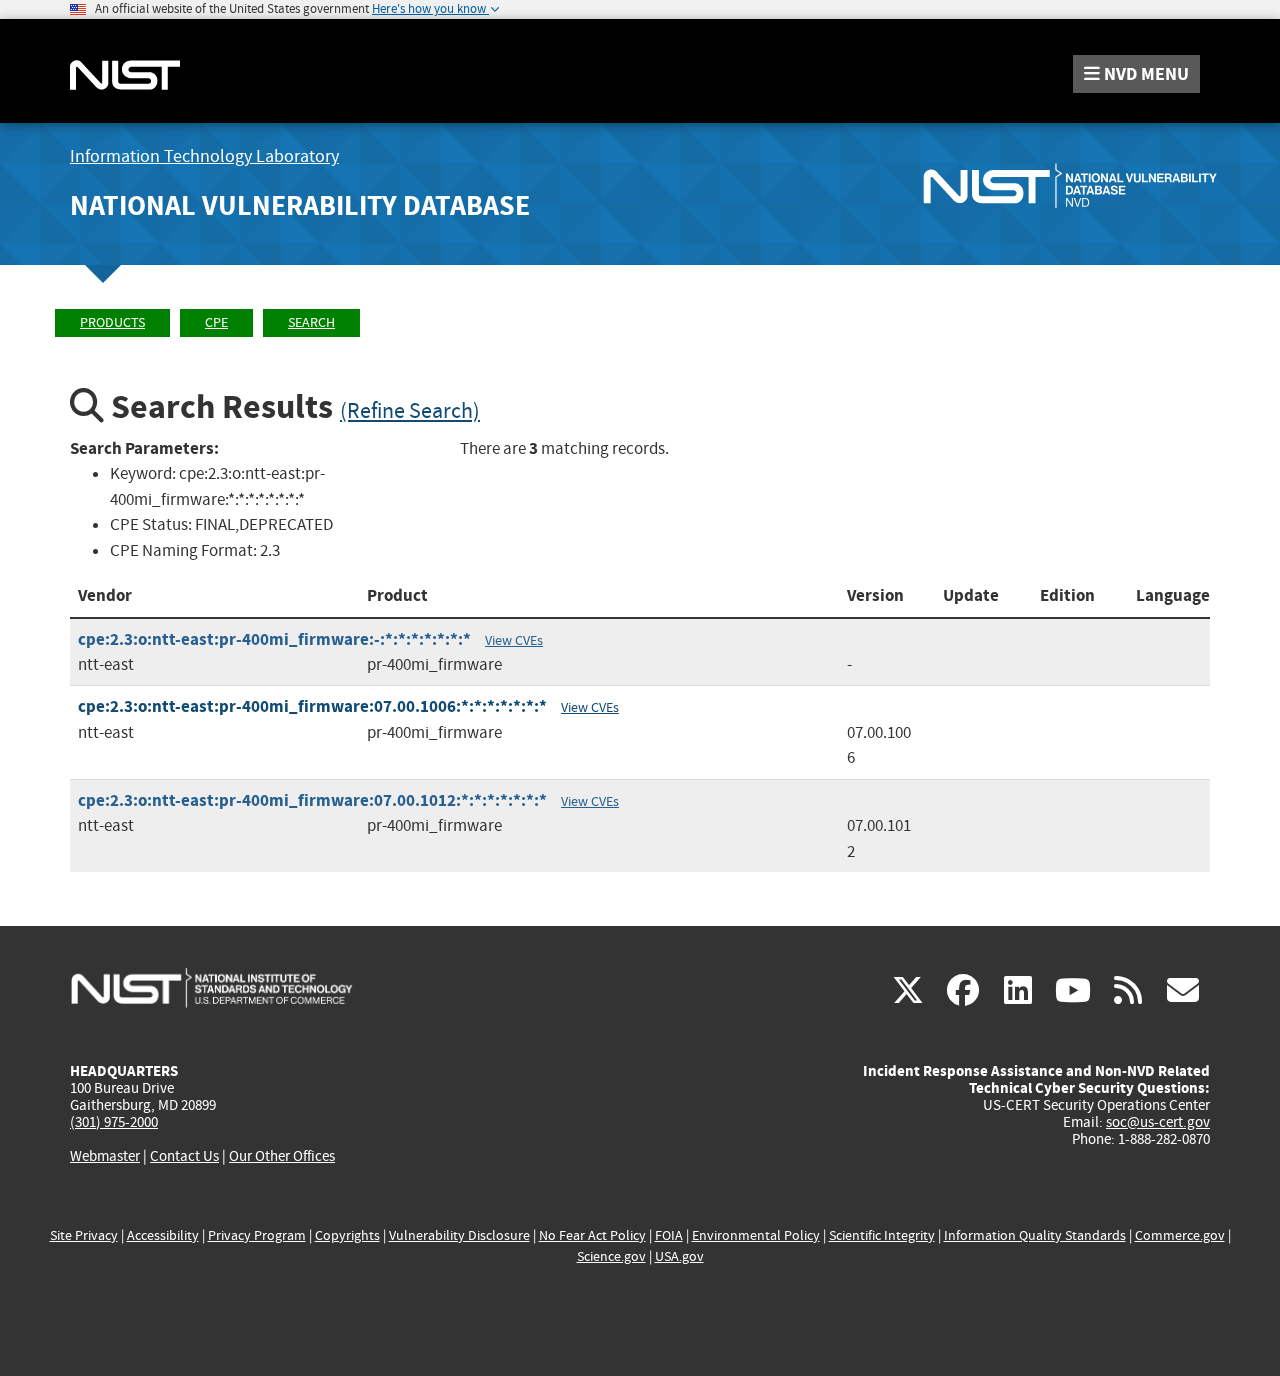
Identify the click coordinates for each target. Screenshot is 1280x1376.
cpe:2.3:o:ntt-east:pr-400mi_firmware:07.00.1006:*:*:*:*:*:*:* (312, 706)
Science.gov (611, 1256)
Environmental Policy (756, 1235)
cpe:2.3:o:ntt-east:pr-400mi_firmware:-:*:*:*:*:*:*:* (274, 639)
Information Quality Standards (1035, 1235)
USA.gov (679, 1256)
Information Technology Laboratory (204, 156)
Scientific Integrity (882, 1235)
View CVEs (514, 640)
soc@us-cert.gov (1158, 1122)
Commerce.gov (1180, 1235)
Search (311, 322)
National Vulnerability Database (300, 205)
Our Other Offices (282, 1156)
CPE (216, 322)
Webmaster (105, 1156)
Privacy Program (257, 1235)
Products (112, 322)
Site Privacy (84, 1235)
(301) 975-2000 (114, 1122)
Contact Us (184, 1156)
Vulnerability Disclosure (459, 1235)
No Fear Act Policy (592, 1235)
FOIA (669, 1235)
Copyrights (347, 1235)
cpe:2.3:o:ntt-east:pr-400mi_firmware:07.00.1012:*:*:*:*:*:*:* (312, 800)
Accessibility (163, 1235)
